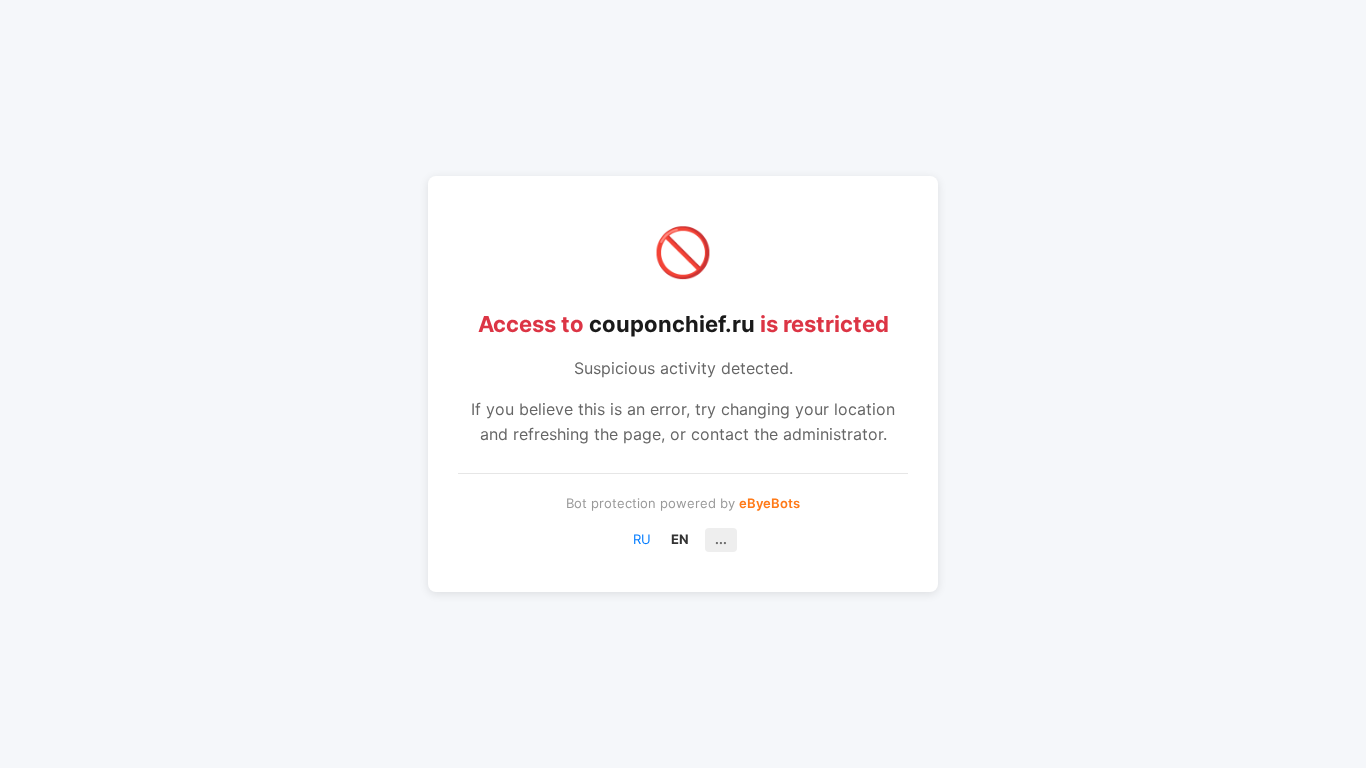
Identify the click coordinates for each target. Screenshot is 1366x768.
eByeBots (769, 503)
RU (642, 539)
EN (680, 539)
